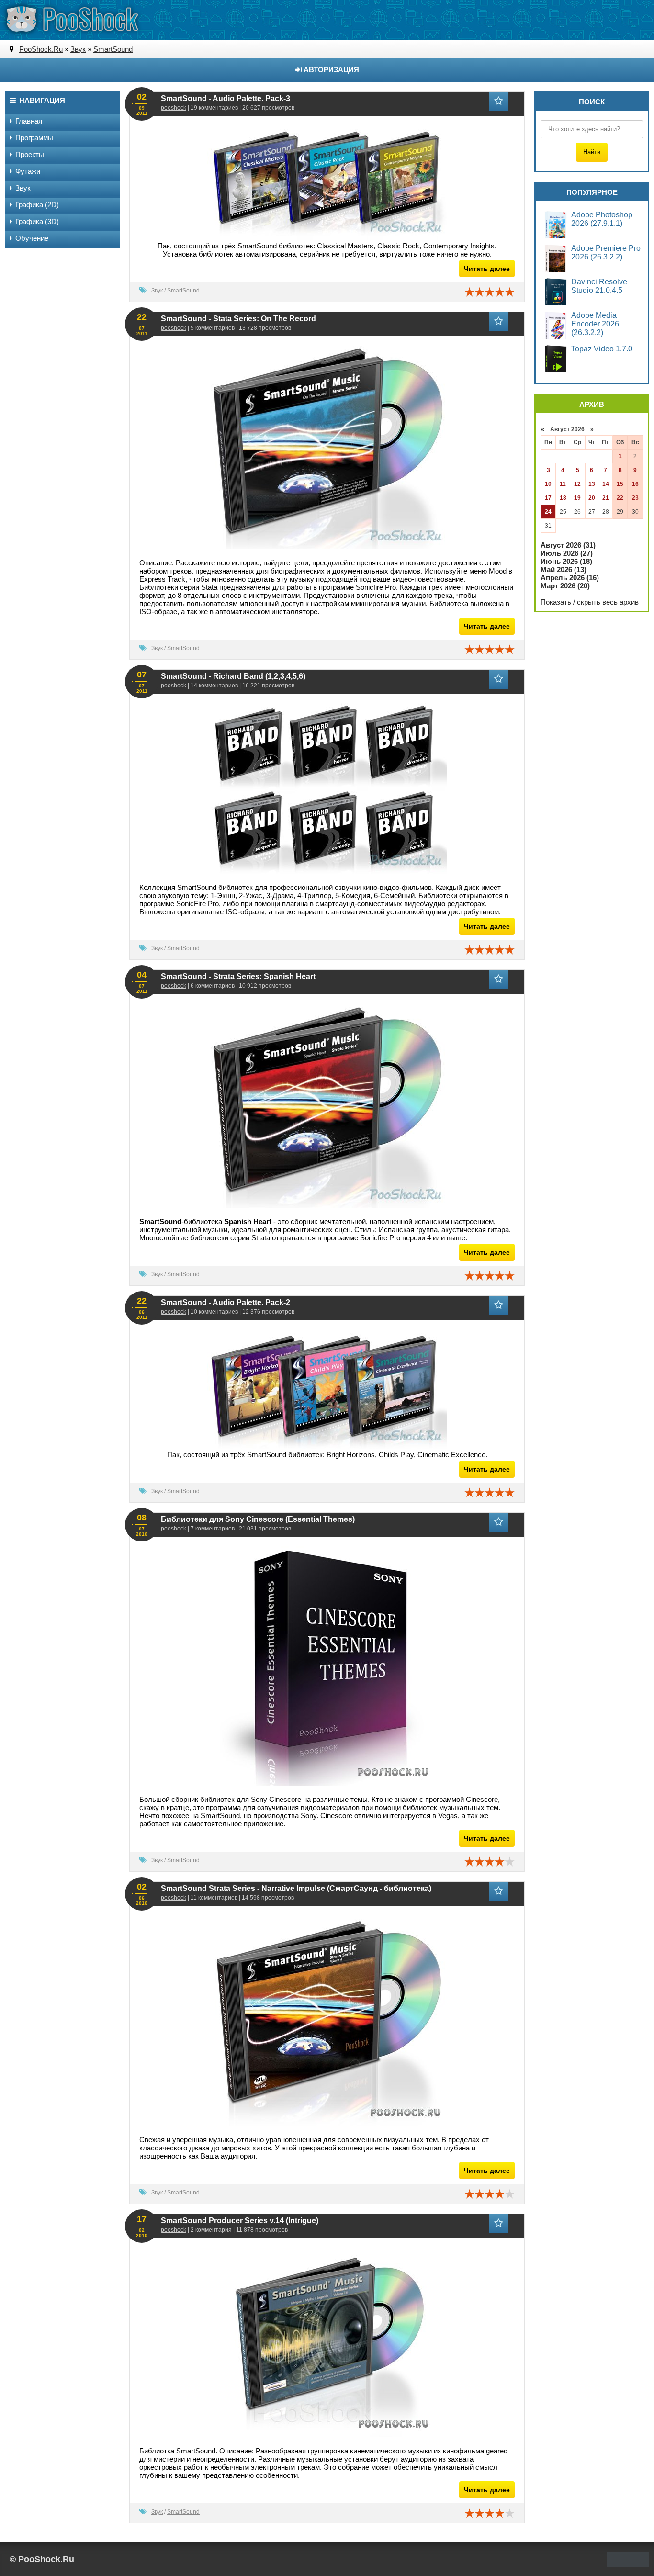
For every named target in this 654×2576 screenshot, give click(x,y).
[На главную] (72, 19)
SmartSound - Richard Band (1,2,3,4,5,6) (233, 676)
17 (548, 498)
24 (548, 512)
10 (548, 484)
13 (592, 484)
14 (606, 484)
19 (577, 498)
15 (620, 484)
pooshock (174, 108)
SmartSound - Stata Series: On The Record (238, 319)
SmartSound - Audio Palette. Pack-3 (226, 98)
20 (592, 498)
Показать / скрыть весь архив (590, 602)
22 (620, 498)
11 (563, 484)
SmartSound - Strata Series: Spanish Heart (238, 976)
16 (635, 484)
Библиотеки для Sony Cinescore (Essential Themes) (258, 1519)
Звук (157, 291)
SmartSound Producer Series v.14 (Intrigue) (240, 2221)
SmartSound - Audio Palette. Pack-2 (226, 1302)
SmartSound (183, 291)
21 (606, 498)
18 (563, 498)
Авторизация (330, 70)
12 (577, 484)
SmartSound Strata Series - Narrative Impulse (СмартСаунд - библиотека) (296, 1888)
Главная (29, 121)
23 (635, 498)
